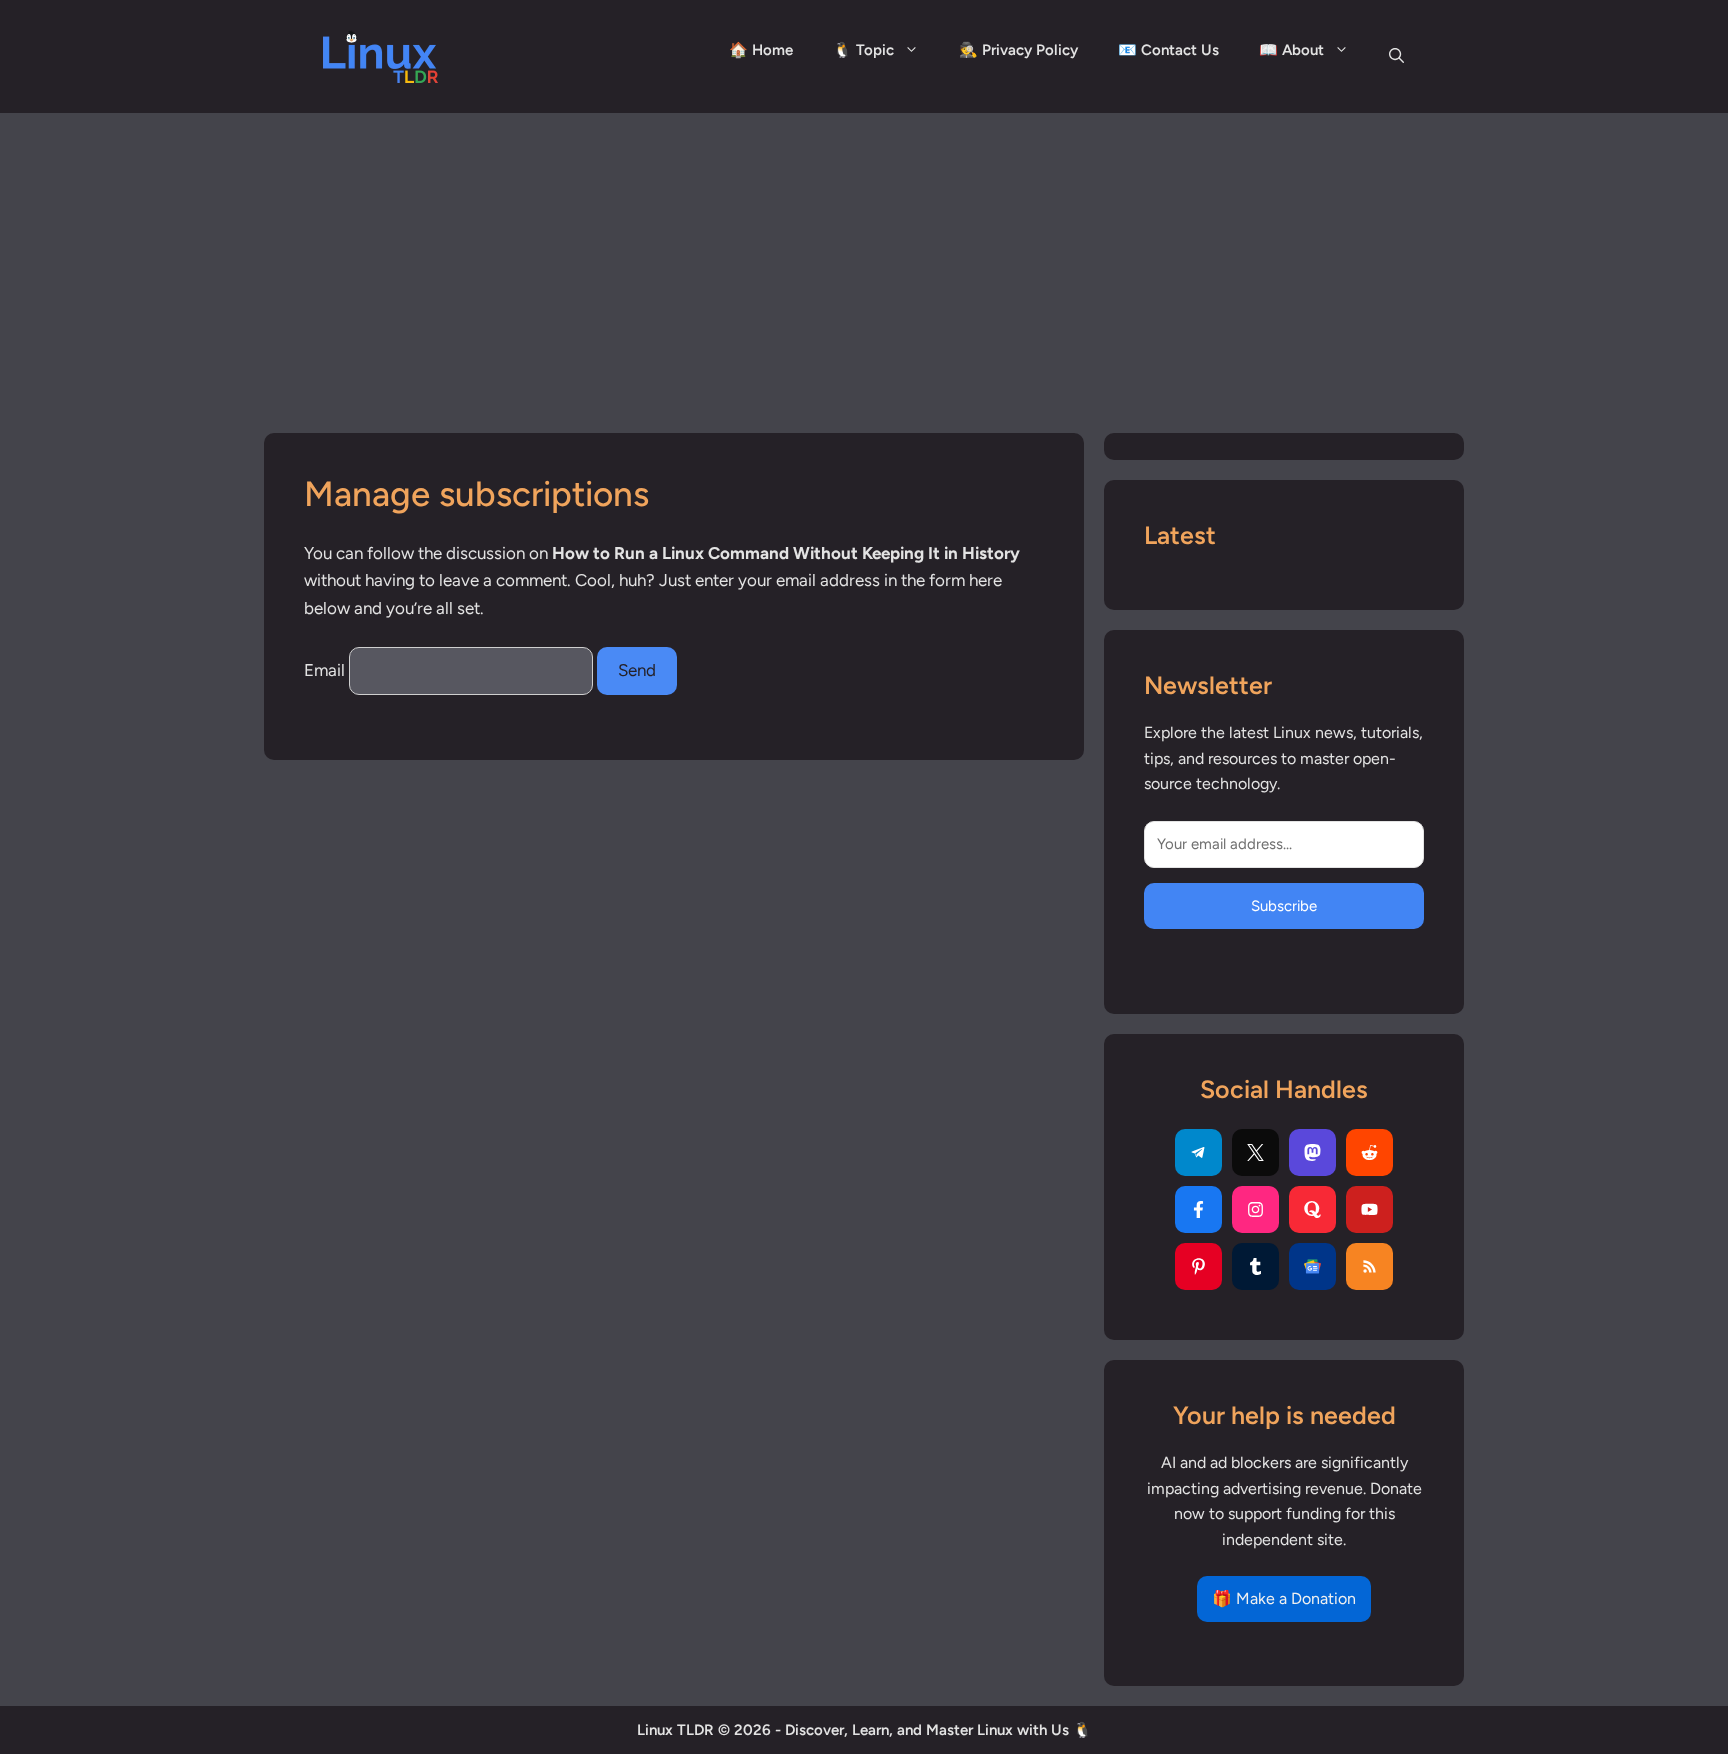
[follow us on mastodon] (1312, 1152)
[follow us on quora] (1312, 1209)
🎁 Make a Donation (1284, 1599)
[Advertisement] (864, 263)
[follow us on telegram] (1198, 1152)
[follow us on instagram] (1255, 1209)
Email (324, 670)
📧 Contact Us (1168, 50)
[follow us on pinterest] (1198, 1266)
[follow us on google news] (1312, 1266)
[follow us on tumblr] (1255, 1266)
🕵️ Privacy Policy (1018, 50)
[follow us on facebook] (1198, 1209)
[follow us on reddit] (1369, 1152)
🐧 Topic (863, 50)
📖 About (1291, 50)
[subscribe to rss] (1369, 1266)
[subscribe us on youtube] (1369, 1209)
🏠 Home (761, 50)
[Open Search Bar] (1396, 56)
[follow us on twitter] (1255, 1152)
